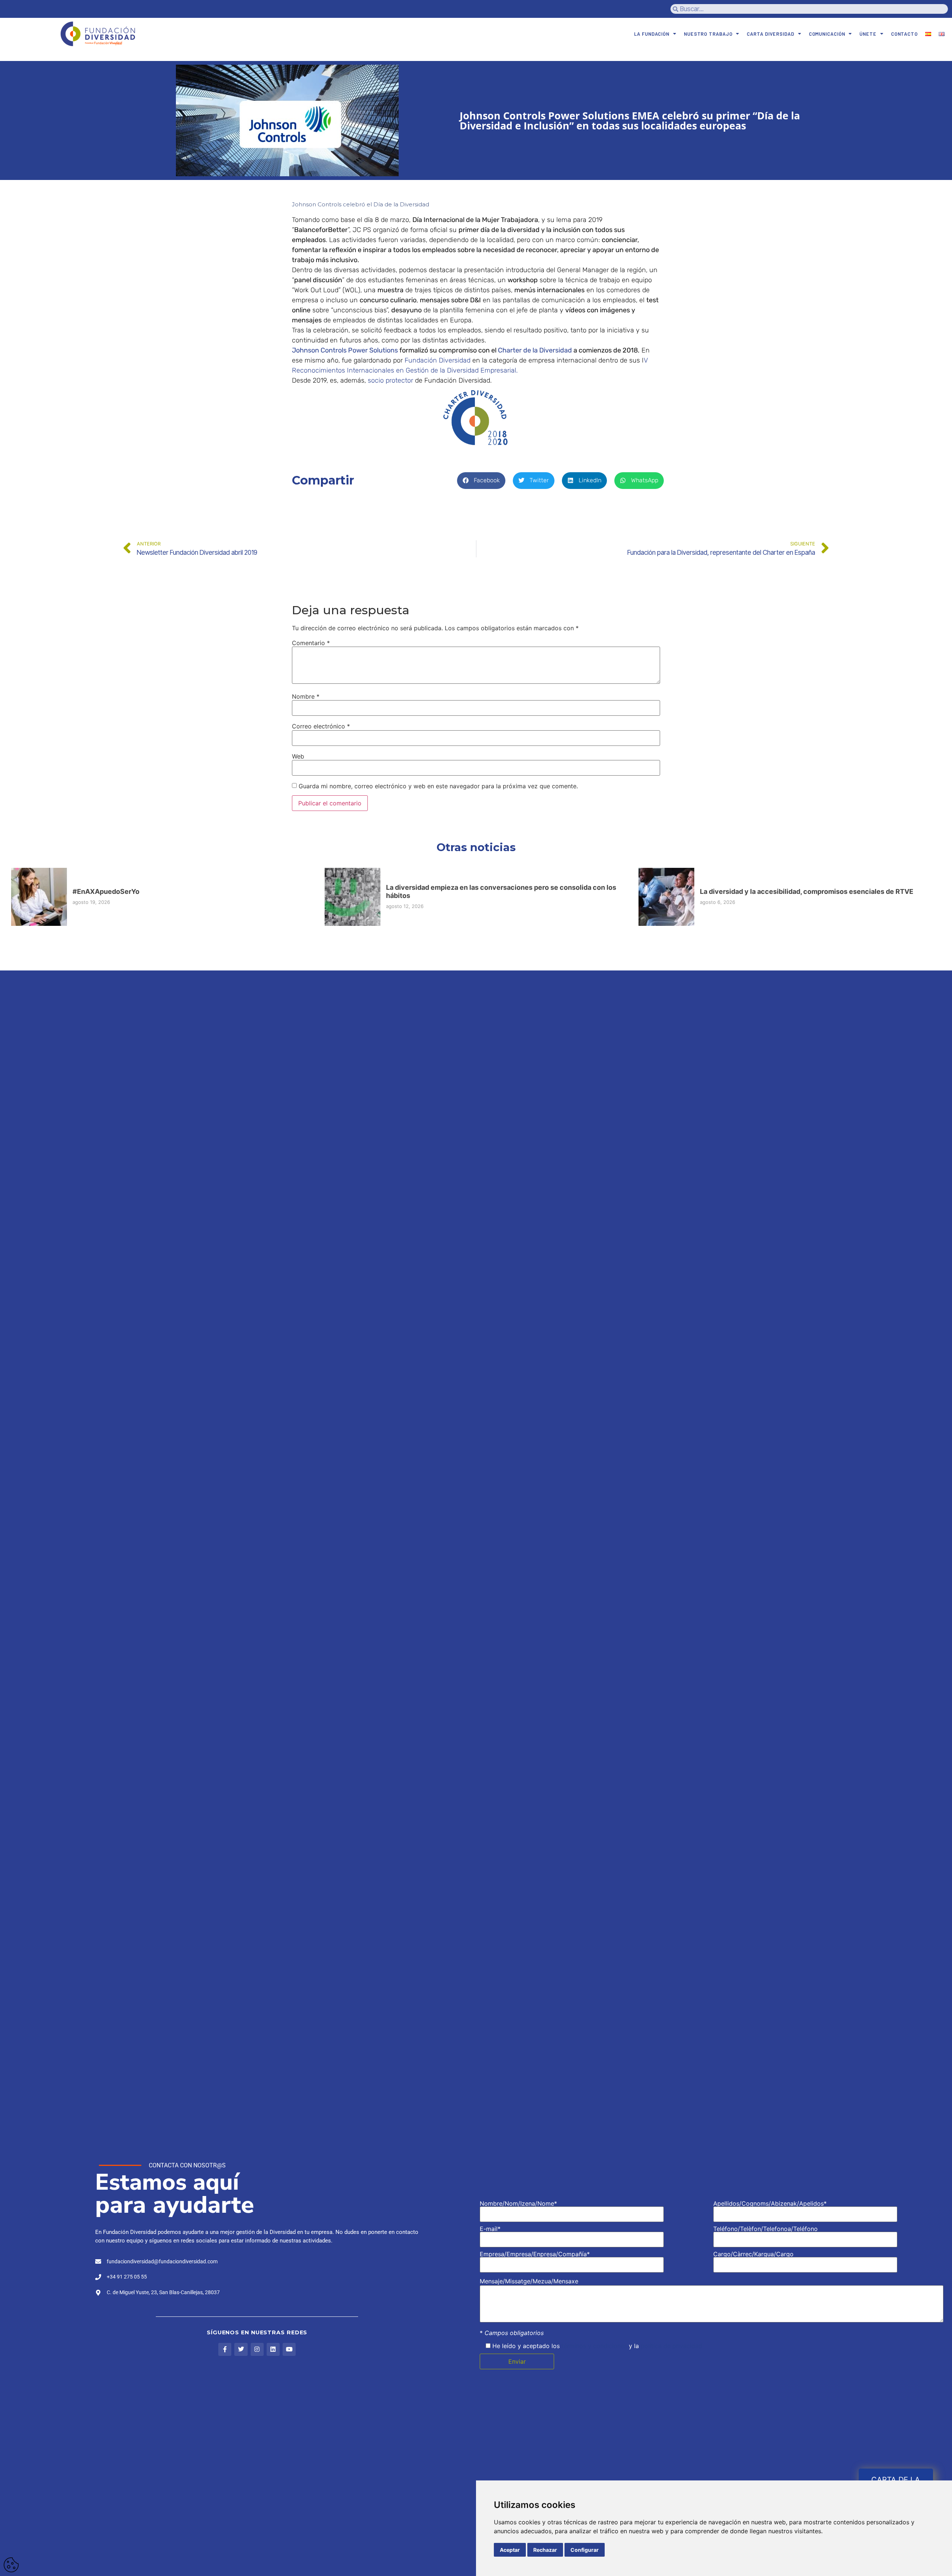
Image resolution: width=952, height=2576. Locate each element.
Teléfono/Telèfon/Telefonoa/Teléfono (766, 2229)
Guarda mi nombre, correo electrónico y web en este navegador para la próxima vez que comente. (438, 786)
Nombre (306, 696)
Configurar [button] (585, 2550)
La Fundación (652, 34)
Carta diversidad (770, 34)
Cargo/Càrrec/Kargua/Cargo (753, 2254)
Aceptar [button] (510, 2550)
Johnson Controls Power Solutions (345, 350)
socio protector (390, 380)
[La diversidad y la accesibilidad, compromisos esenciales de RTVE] (666, 897)
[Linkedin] (273, 2349)
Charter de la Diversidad (535, 350)
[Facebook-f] (225, 2349)
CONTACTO (904, 34)
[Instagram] (257, 2349)
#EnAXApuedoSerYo (106, 891)
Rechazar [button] (545, 2550)
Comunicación (827, 34)
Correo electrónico (321, 726)
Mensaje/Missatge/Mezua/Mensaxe (529, 2281)
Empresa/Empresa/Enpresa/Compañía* (535, 2254)
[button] (481, 481)
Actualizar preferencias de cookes (11, 2565)
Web (298, 756)
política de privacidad (671, 2346)
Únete (868, 34)
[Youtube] (289, 2349)
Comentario (311, 643)
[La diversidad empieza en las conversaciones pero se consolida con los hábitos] (353, 897)
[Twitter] (241, 2349)
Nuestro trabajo (708, 34)
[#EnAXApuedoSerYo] (39, 897)
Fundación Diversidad (438, 360)
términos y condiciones (594, 2346)
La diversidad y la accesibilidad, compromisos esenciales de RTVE (807, 891)
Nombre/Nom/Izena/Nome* (518, 2204)
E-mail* (490, 2229)
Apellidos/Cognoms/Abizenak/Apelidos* (770, 2204)
